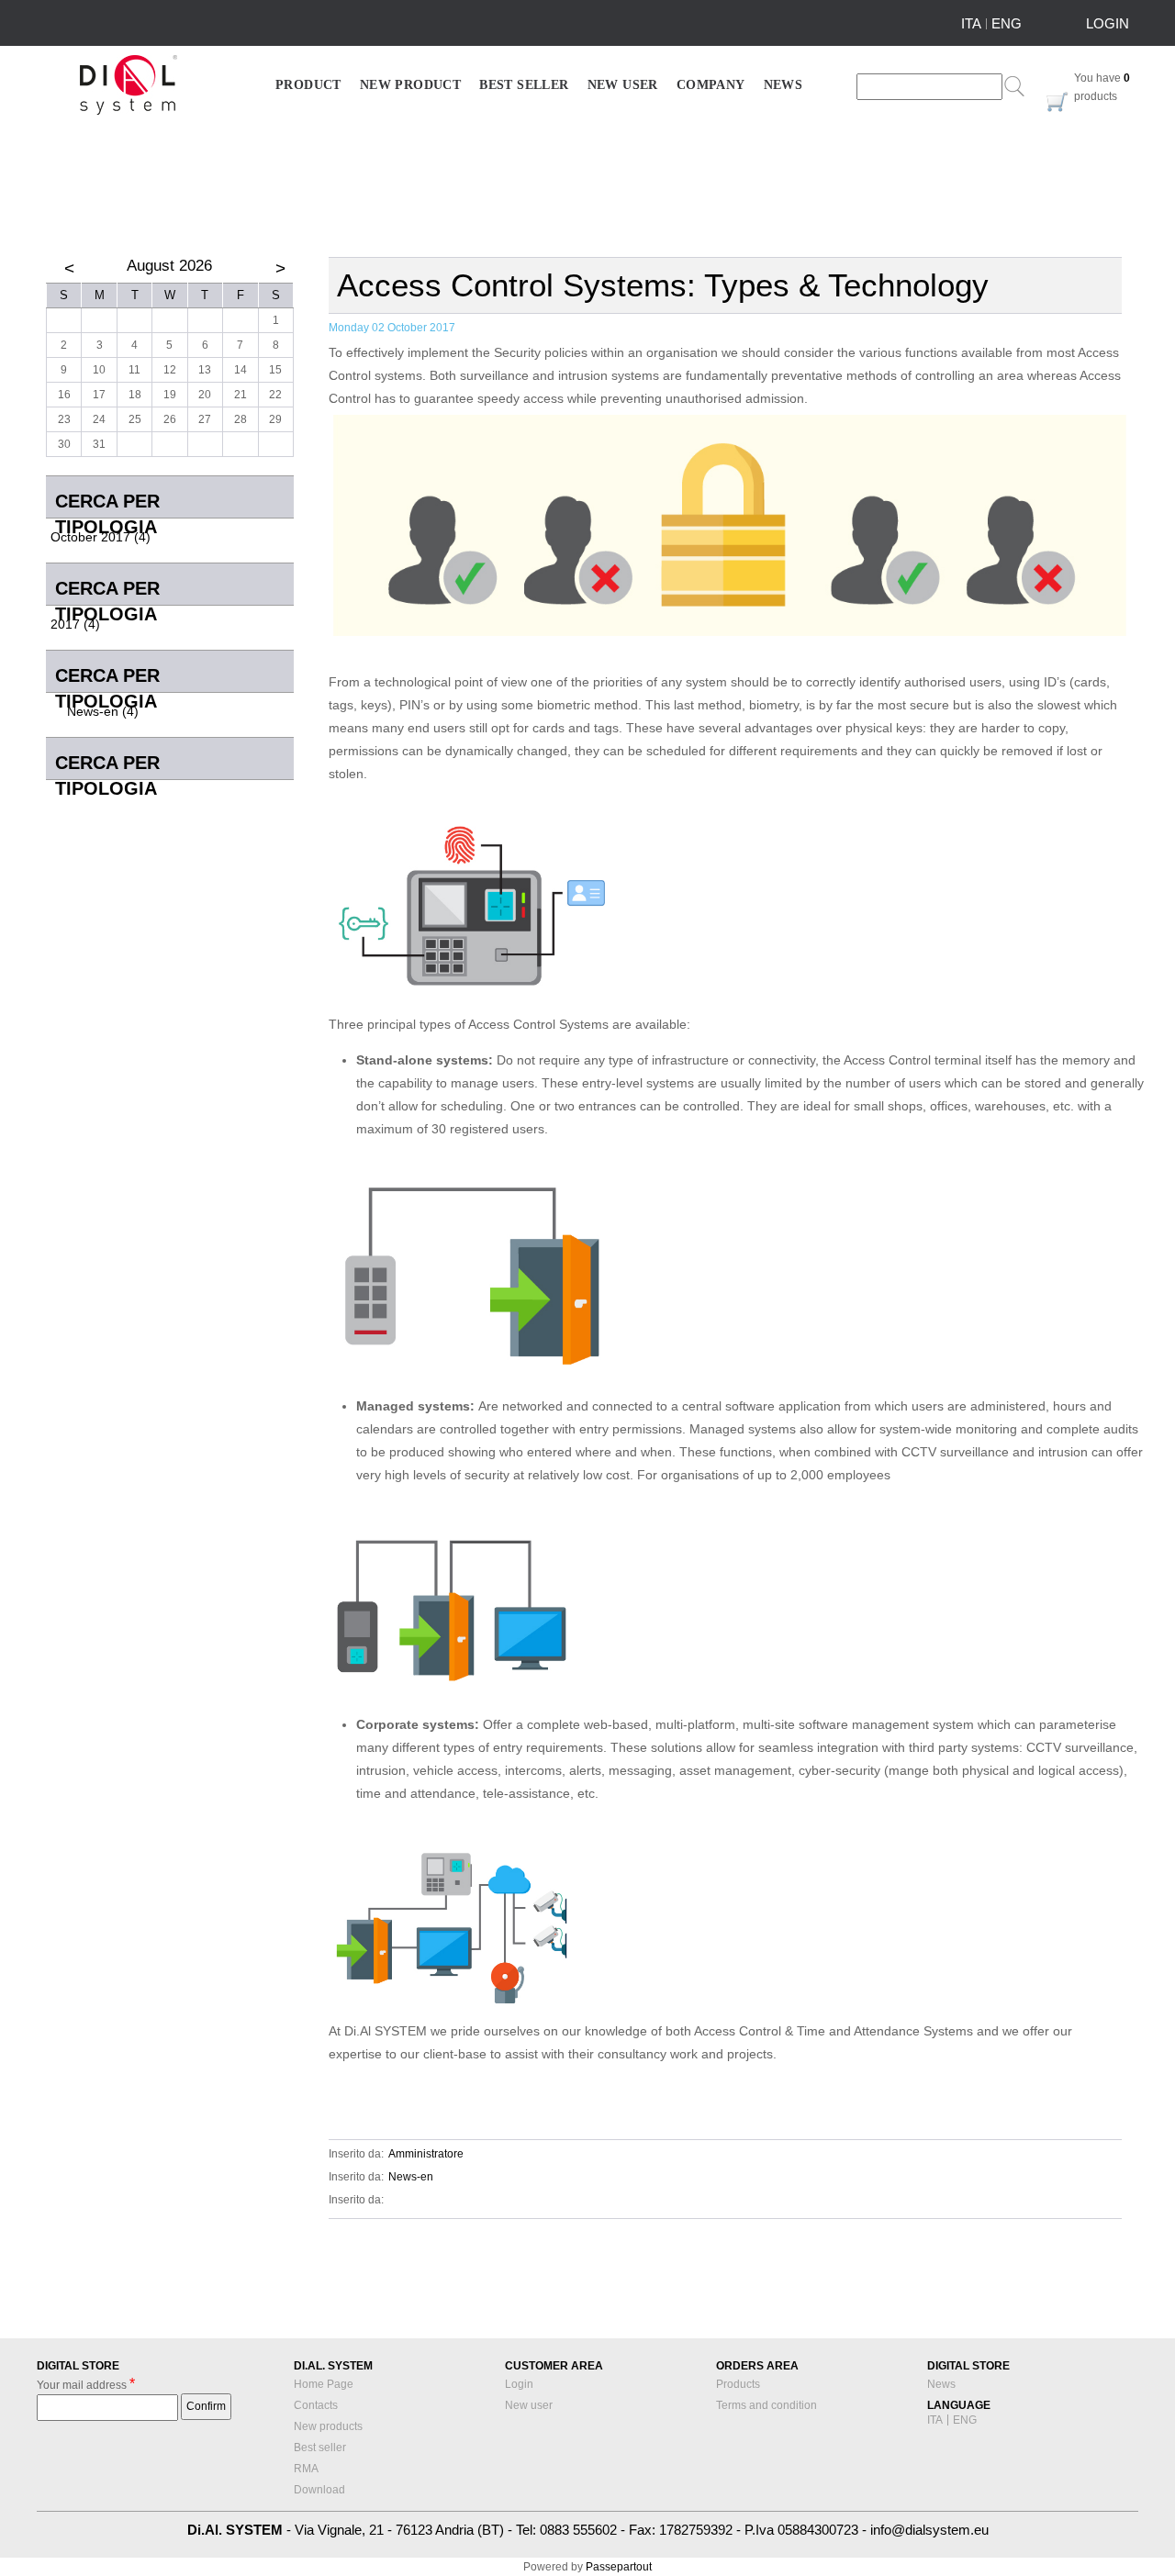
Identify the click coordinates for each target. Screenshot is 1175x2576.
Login (519, 2384)
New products (328, 2426)
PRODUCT (308, 85)
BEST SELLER (524, 85)
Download (319, 2490)
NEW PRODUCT (410, 85)
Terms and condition (767, 2405)
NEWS (783, 85)
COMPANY (711, 85)
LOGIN (1108, 23)
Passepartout (619, 2567)
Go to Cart (1057, 102)
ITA (971, 24)
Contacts (316, 2405)
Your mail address (86, 2384)
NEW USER (623, 85)
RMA (306, 2469)
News (941, 2384)
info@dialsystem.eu (929, 2530)
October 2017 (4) (101, 537)
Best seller (320, 2448)
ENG (1007, 24)
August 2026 (169, 266)
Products (738, 2384)
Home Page (324, 2384)
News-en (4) (103, 711)
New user (529, 2405)
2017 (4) (75, 624)
